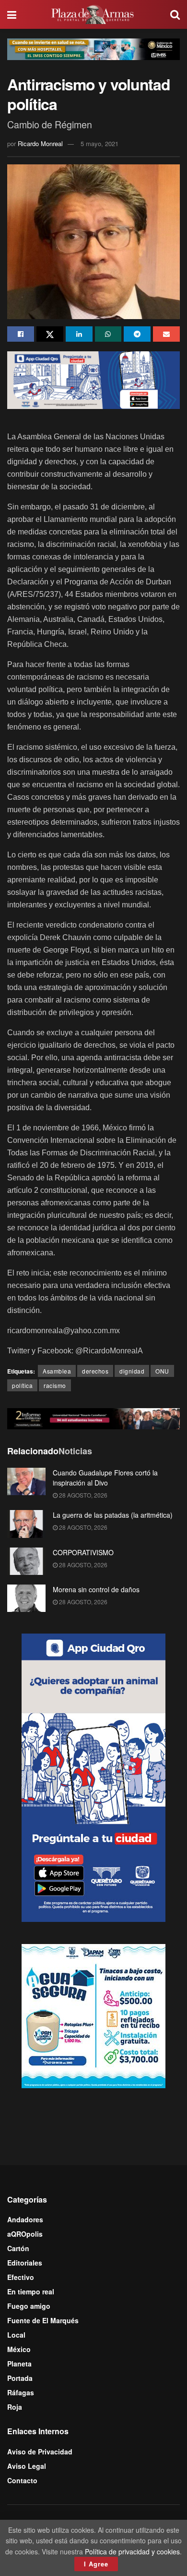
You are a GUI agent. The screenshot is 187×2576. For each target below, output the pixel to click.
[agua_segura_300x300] (93, 2015)
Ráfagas (21, 2392)
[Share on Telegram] (137, 334)
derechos (95, 1371)
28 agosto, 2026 (82, 1495)
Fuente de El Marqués (43, 2320)
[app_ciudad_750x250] (93, 379)
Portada (20, 2378)
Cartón (18, 2248)
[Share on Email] (166, 334)
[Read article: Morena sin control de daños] (26, 1598)
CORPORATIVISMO (83, 1552)
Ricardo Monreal (40, 143)
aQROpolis (25, 2234)
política (22, 1385)
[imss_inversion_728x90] (93, 48)
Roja (15, 2407)
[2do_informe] (93, 1417)
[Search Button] (175, 14)
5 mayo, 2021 (99, 143)
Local (16, 2335)
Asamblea (57, 1371)
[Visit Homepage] (93, 14)
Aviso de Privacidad (40, 2452)
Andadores (25, 2219)
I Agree (96, 2564)
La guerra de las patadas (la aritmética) (113, 1515)
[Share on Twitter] (50, 334)
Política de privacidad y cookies (132, 2551)
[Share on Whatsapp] (108, 334)
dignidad (132, 1371)
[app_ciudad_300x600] (93, 1776)
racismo (55, 1385)
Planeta (19, 2364)
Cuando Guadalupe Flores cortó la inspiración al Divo (105, 1478)
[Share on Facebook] (21, 334)
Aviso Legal (27, 2466)
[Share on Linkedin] (79, 334)
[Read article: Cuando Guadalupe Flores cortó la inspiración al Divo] (26, 1481)
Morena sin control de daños (96, 1589)
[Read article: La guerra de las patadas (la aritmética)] (26, 1524)
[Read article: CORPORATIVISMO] (26, 1561)
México (19, 2349)
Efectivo (21, 2277)
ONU (162, 1371)
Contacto (22, 2480)
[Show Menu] (12, 14)
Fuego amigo (29, 2306)
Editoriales (25, 2263)
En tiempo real (31, 2291)
